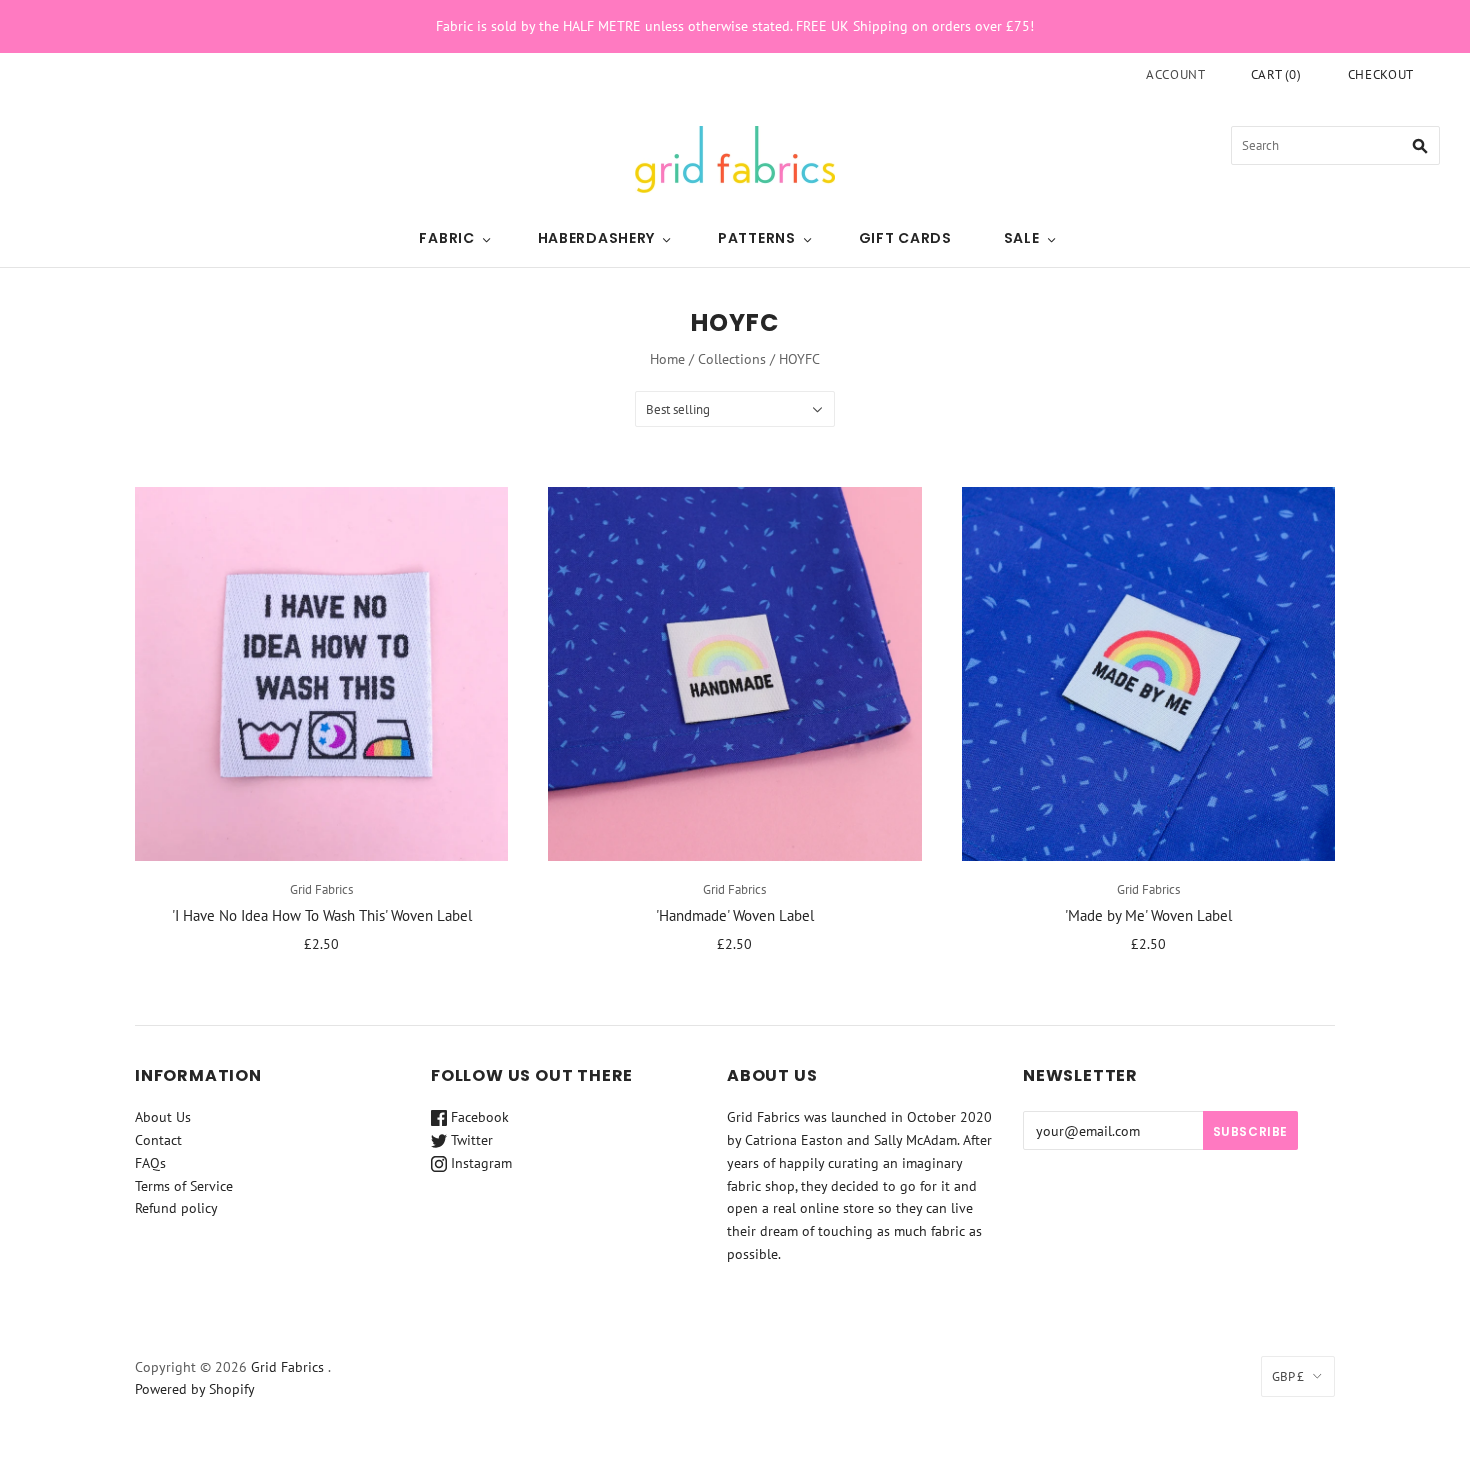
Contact (158, 1140)
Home (667, 359)
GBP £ (1288, 1376)
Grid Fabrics (321, 889)
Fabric (446, 238)
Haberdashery (596, 238)
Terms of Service (184, 1186)
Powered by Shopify (195, 1389)
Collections (732, 359)
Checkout (1381, 74)
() (1276, 74)
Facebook (478, 1117)
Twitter (470, 1140)
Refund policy (176, 1208)
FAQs (150, 1163)
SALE (1022, 238)
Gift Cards (905, 238)
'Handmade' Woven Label (735, 915)
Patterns (757, 238)
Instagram (479, 1163)
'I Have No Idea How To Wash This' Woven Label (322, 915)
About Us (163, 1117)
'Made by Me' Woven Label (1148, 915)
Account (1176, 74)
